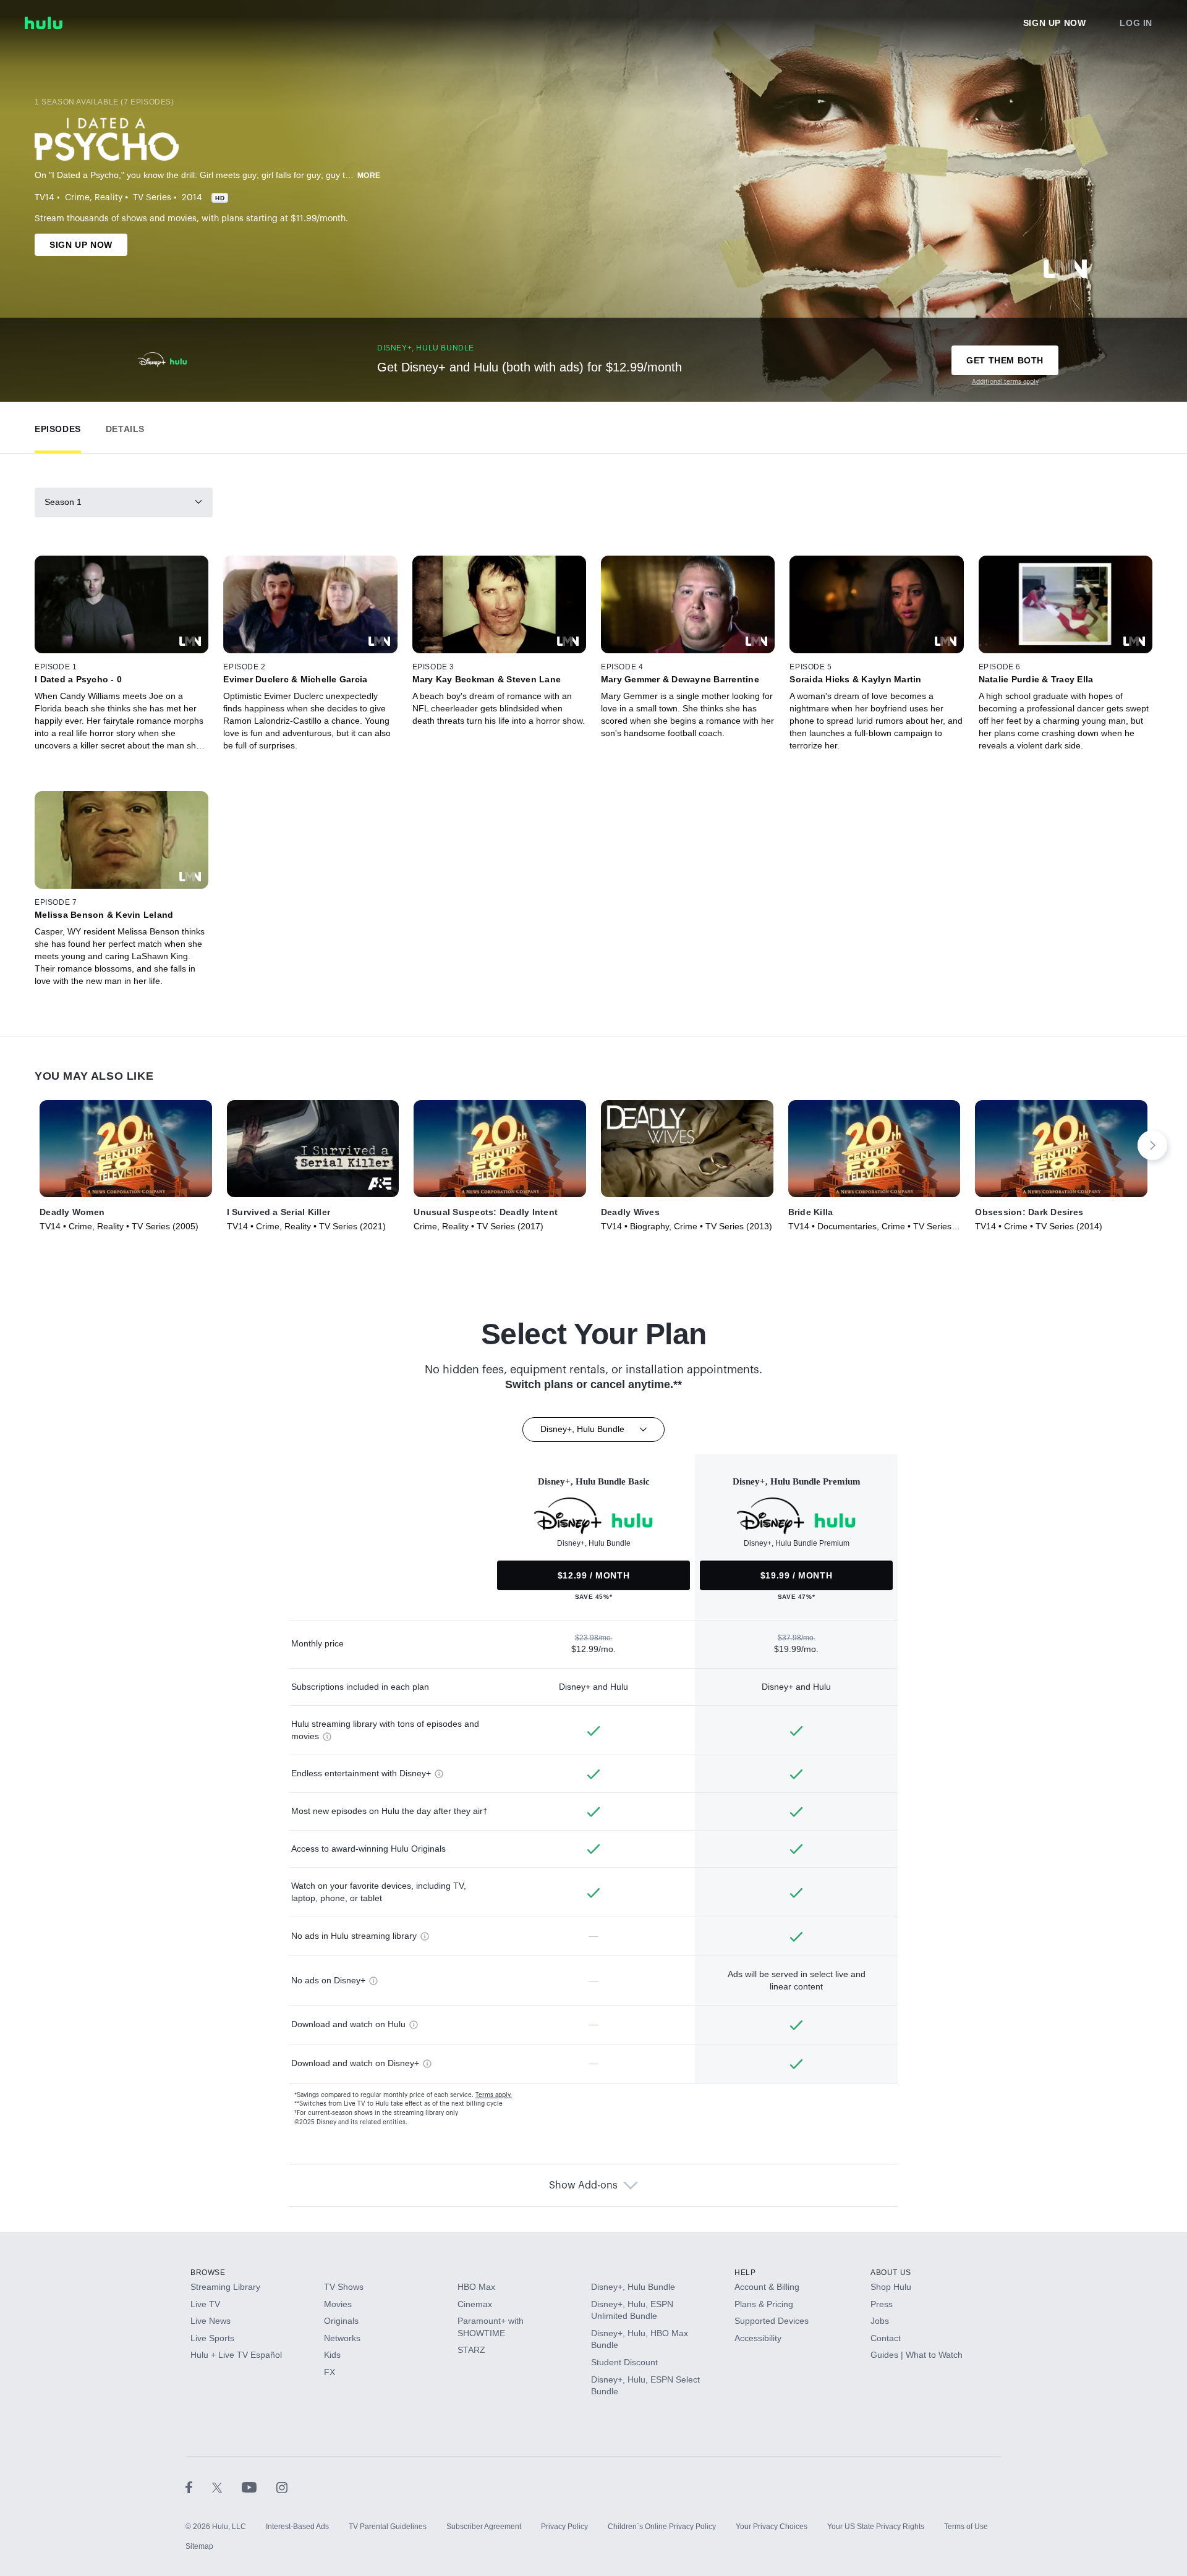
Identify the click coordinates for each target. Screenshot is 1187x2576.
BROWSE (208, 2273)
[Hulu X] (227, 2487)
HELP (745, 2273)
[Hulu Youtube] (259, 2487)
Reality (108, 198)
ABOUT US (891, 2273)
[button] (58, 426)
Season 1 (63, 502)
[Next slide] (1152, 1145)
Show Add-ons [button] (583, 2185)
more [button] (369, 176)
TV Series (152, 198)
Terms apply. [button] (494, 2095)
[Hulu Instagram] (282, 2487)
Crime (77, 198)
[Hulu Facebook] (199, 2487)
